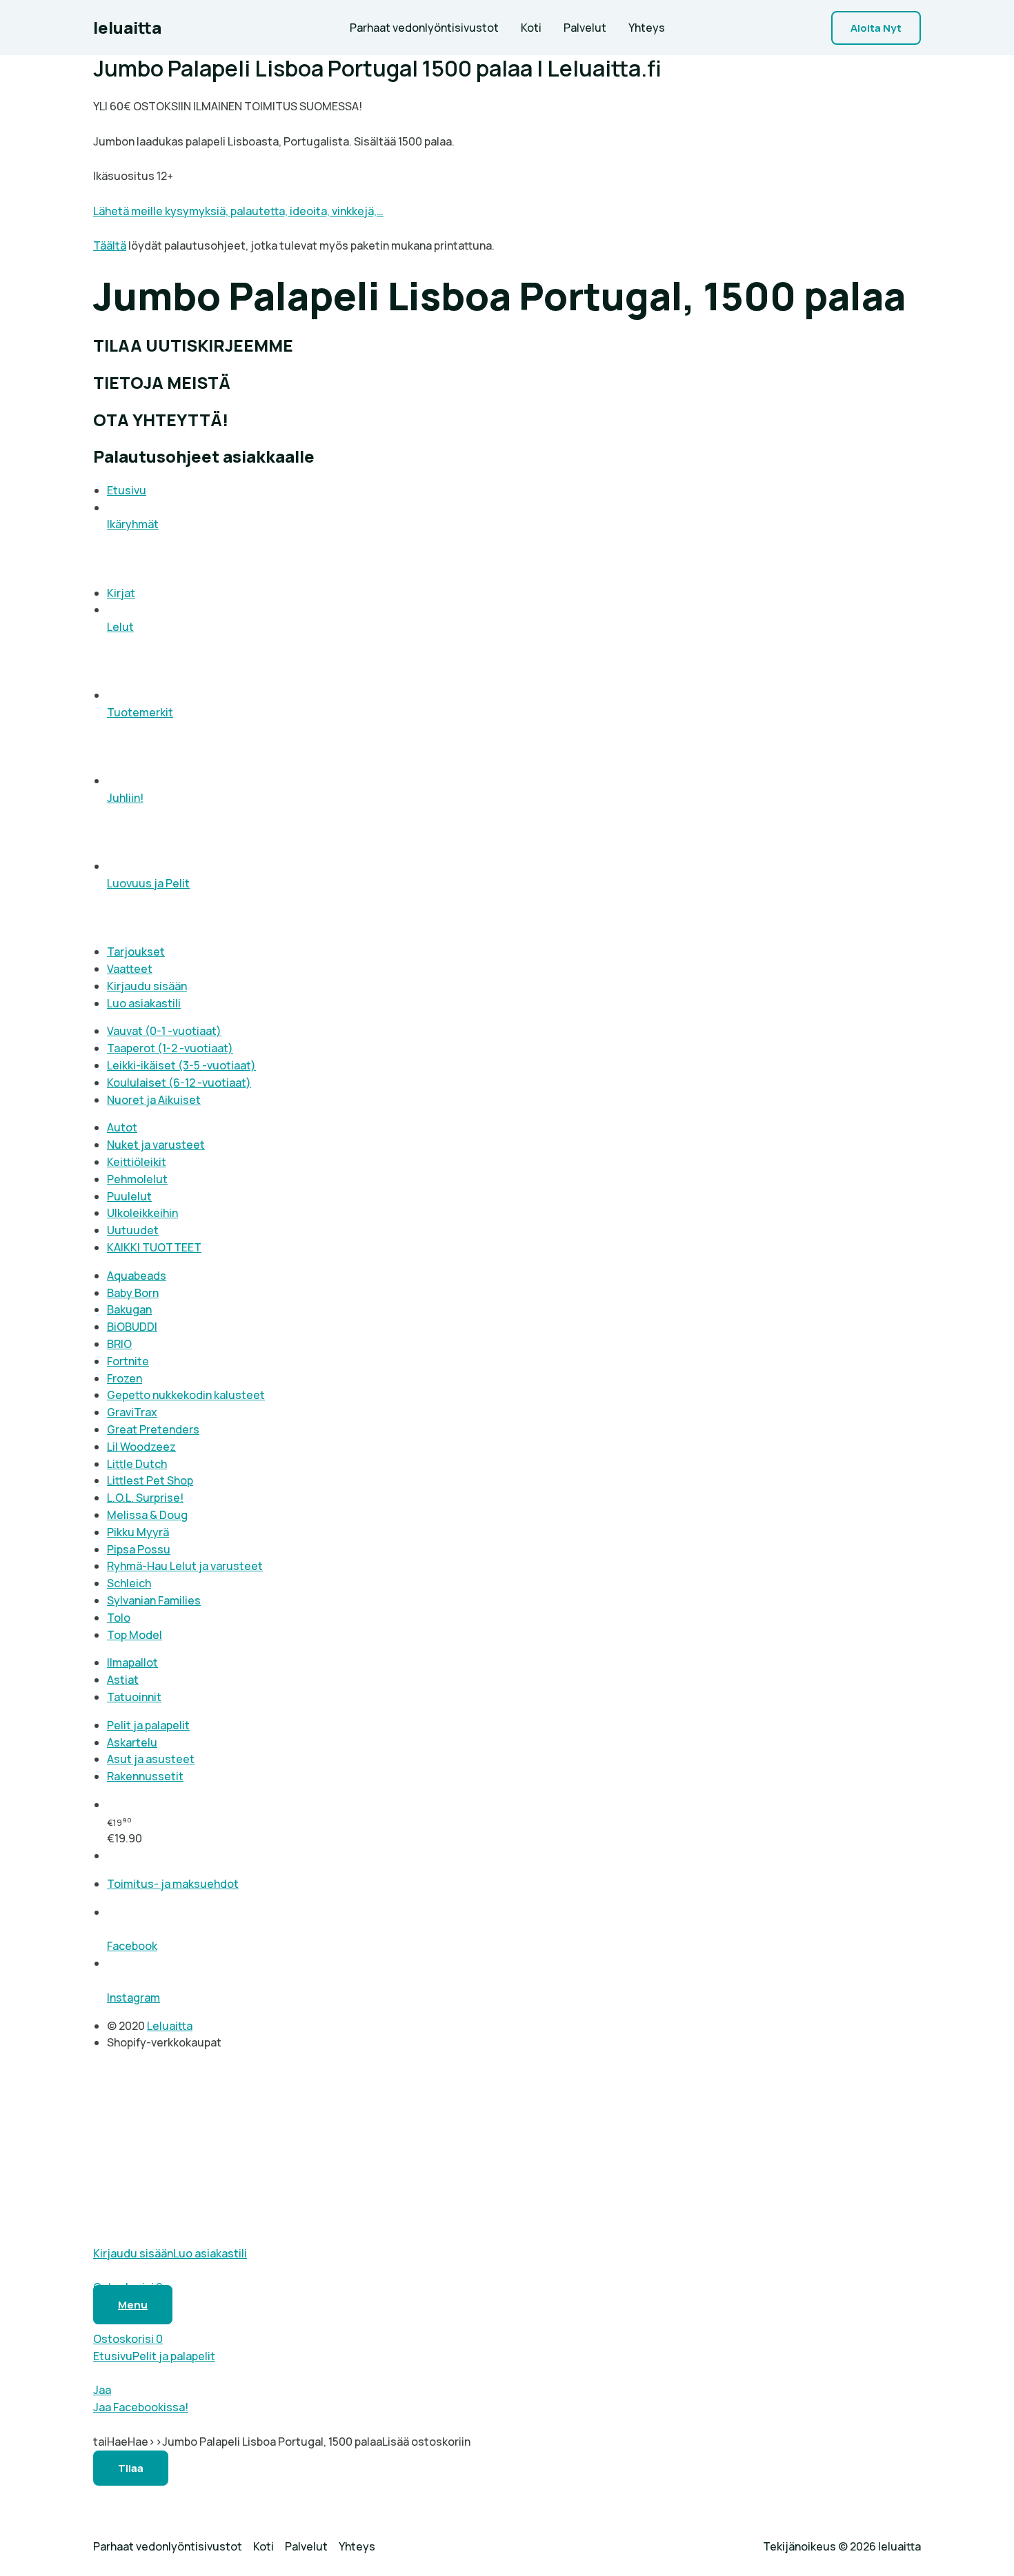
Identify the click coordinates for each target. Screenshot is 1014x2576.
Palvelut (585, 28)
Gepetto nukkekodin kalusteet (186, 1395)
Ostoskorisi (128, 2339)
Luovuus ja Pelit (148, 883)
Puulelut (129, 1196)
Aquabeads (137, 1276)
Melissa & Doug (147, 1515)
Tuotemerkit (140, 712)
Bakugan (129, 1309)
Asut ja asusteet (151, 1759)
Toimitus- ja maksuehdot (173, 1884)
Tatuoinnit (134, 1697)
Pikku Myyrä (138, 1532)
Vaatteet (130, 969)
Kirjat (121, 593)
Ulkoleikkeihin (142, 1213)
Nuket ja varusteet (156, 1145)
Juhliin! (125, 798)
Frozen (125, 1378)
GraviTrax (132, 1412)
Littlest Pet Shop (150, 1480)
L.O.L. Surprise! (145, 1498)
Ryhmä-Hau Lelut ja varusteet (185, 1566)
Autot (122, 1127)
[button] (876, 28)
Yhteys (647, 28)
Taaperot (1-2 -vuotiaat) (170, 1048)
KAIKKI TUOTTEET (154, 1247)
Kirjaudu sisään (147, 986)
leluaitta (127, 27)
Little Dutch (137, 1464)
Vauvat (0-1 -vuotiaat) (164, 1031)
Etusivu (127, 490)
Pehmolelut (137, 1179)
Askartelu (132, 1742)
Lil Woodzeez (141, 1447)
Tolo (119, 1618)
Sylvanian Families (154, 1600)
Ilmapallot (132, 1662)
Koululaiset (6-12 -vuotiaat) (179, 1083)
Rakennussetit (145, 1776)
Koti (531, 28)
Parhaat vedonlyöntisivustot (424, 28)
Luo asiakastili (144, 1003)
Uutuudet (133, 1230)
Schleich (129, 1583)
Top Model (135, 1635)
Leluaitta (170, 2026)
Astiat (123, 1680)
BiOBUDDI (132, 1327)
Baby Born (133, 1293)
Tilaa (131, 2468)
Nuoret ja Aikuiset (154, 1100)
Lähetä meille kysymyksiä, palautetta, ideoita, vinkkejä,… (238, 211)
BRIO (119, 1344)
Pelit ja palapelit (148, 1725)
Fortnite (128, 1361)
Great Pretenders (153, 1429)
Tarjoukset (136, 952)
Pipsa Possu (139, 1549)
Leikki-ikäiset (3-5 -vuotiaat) (181, 1065)
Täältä (110, 245)
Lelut (120, 627)
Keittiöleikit (137, 1162)
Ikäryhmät (133, 524)
